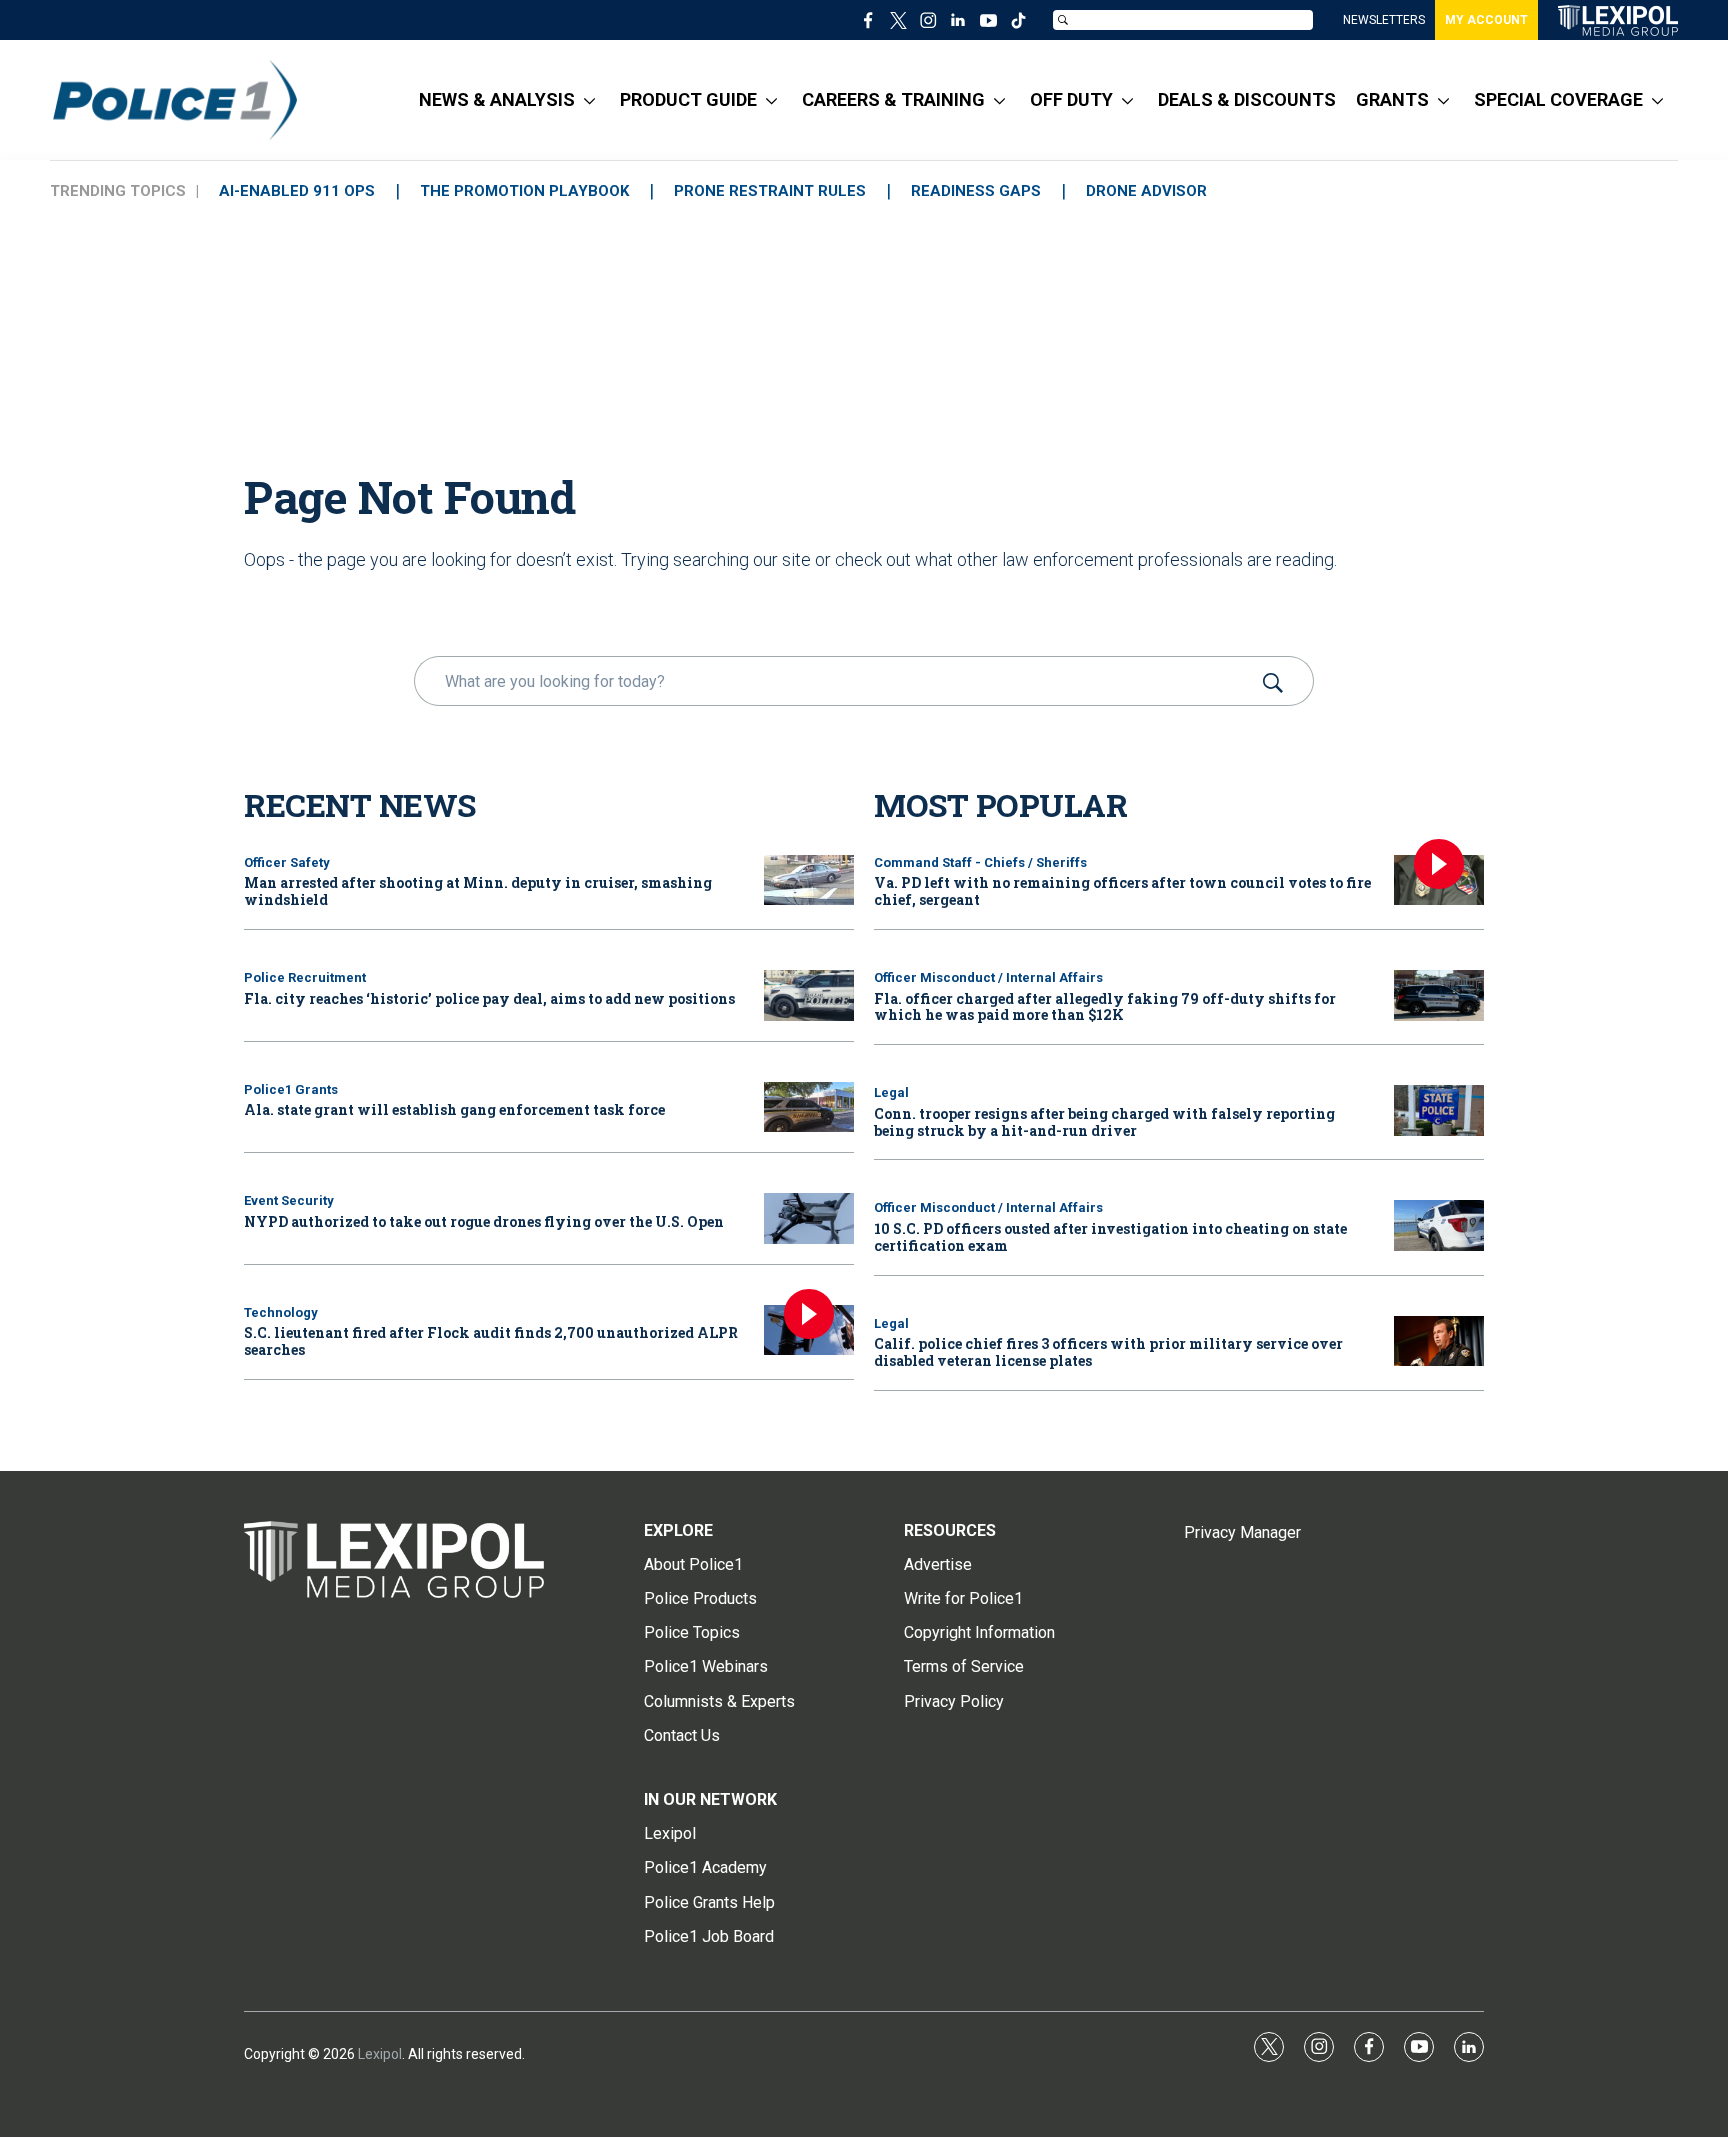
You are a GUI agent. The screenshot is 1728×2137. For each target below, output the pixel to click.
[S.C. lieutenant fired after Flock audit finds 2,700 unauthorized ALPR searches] (809, 1330)
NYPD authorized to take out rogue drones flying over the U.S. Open (484, 1221)
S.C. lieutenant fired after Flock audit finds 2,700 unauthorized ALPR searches (491, 1341)
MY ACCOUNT (1486, 20)
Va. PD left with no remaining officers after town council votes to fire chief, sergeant (1122, 891)
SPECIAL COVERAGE (1558, 99)
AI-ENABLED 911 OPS (297, 191)
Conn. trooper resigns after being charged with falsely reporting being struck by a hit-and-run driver (1104, 1122)
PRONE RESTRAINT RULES (770, 191)
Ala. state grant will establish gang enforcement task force (454, 1109)
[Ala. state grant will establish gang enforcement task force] (809, 1107)
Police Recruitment (305, 977)
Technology (281, 1312)
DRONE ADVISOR (1146, 191)
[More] (589, 100)
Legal (891, 1092)
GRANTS (1392, 99)
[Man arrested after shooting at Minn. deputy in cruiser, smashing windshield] (809, 880)
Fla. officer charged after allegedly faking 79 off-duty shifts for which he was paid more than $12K (1105, 1007)
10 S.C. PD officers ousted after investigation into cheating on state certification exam (1110, 1237)
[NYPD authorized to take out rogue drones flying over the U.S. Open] (809, 1218)
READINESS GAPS (976, 191)
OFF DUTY (1071, 99)
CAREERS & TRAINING (893, 99)
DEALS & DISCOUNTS (1247, 99)
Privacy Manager (1242, 1532)
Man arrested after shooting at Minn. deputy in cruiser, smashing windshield (478, 891)
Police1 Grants (291, 1089)
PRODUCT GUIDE (688, 99)
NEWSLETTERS (1384, 20)
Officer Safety (287, 862)
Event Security (289, 1200)
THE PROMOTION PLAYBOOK (524, 191)
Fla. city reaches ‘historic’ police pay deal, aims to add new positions (489, 998)
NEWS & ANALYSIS (497, 99)
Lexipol (380, 2054)
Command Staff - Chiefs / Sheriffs (980, 862)
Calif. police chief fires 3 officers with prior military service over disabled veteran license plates (1108, 1352)
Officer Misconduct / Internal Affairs (988, 977)
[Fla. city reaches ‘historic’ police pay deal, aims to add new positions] (809, 995)
